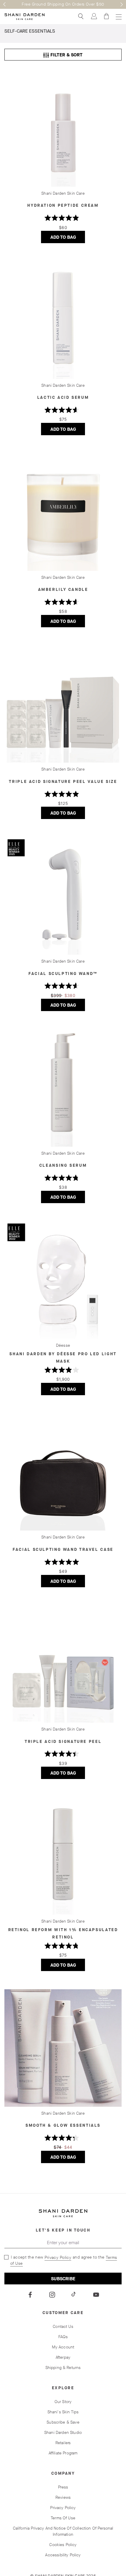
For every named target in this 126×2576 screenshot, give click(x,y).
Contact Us (63, 2327)
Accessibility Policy (63, 2555)
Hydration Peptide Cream (63, 205)
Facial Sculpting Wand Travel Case (63, 1550)
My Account (63, 2347)
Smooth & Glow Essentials (63, 2125)
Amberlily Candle (63, 590)
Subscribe (63, 2279)
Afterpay (63, 2357)
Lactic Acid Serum (63, 397)
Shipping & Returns (63, 2368)
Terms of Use (63, 2518)
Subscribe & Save (63, 2422)
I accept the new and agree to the (63, 2260)
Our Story (63, 2402)
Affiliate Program (63, 2453)
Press (63, 2487)
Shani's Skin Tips (63, 2412)
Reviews (63, 2497)
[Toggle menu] (118, 17)
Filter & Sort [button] (63, 55)
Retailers (63, 2443)
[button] (4, 4)
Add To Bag (68, 238)
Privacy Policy (58, 2258)
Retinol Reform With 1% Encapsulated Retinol (63, 1933)
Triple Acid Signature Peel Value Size (63, 782)
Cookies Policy (63, 2545)
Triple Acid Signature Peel (63, 1742)
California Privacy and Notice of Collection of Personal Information (63, 2531)
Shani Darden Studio (63, 2433)
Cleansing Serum (63, 1165)
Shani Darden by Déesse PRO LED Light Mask (63, 1358)
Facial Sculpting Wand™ (63, 974)
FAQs (63, 2337)
